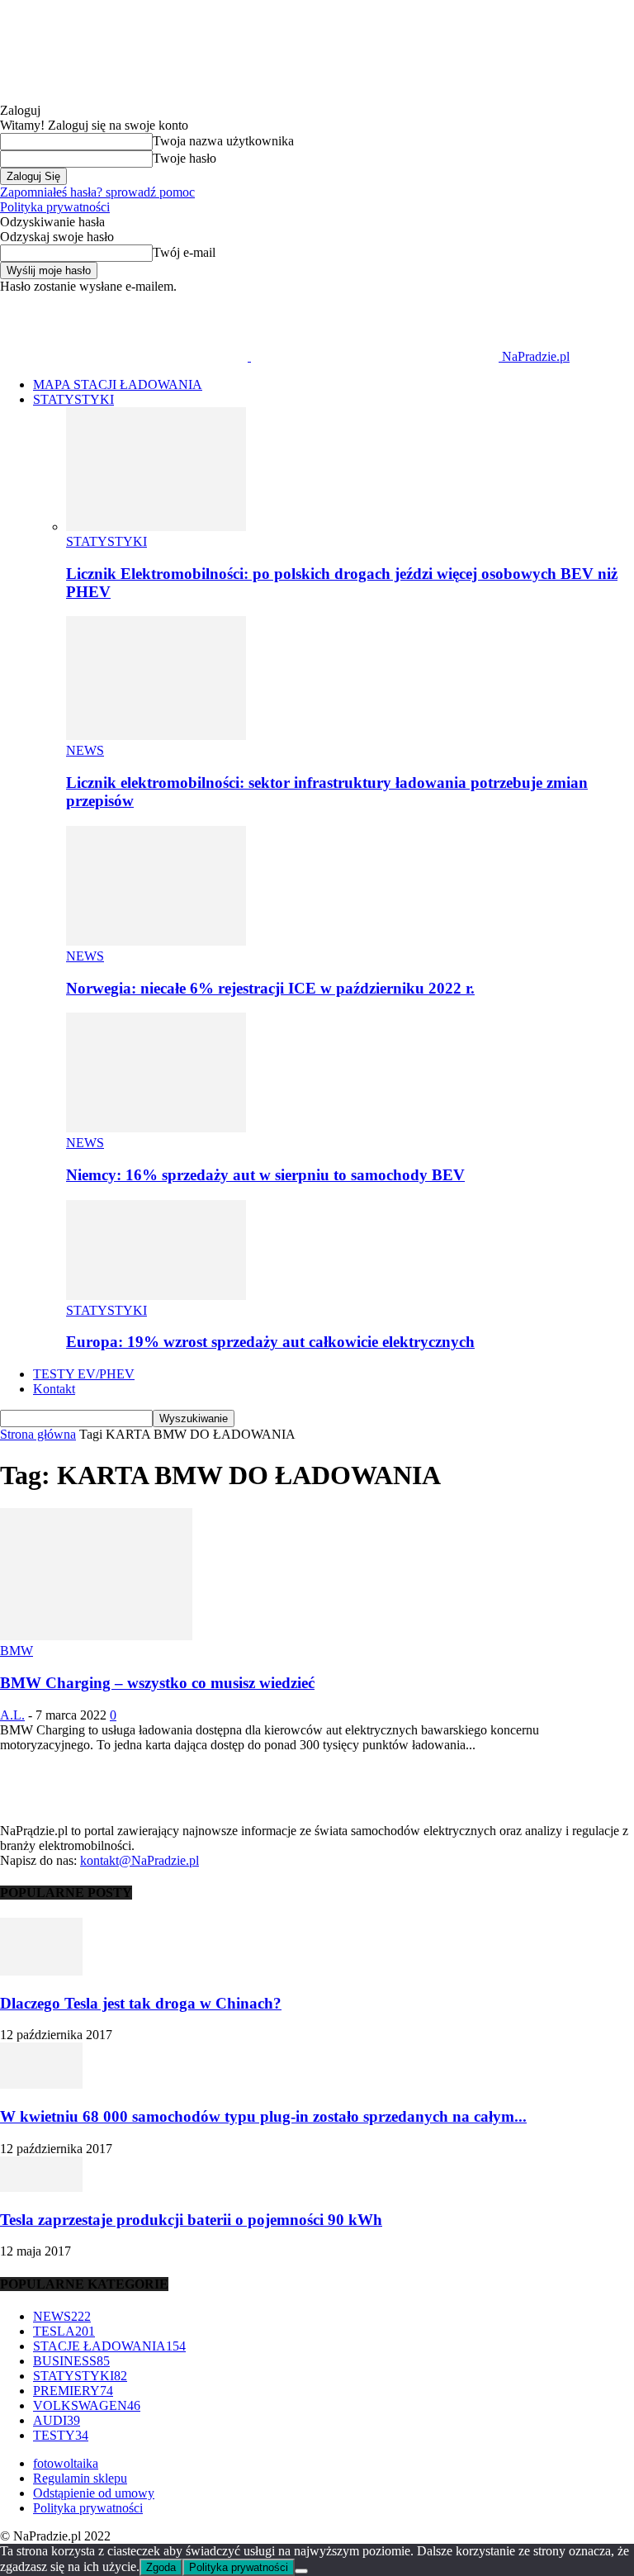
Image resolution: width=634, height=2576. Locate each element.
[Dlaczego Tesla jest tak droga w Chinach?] (41, 1971)
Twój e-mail (184, 252)
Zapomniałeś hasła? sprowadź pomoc (97, 192)
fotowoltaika (66, 2463)
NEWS (85, 750)
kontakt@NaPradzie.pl (140, 1860)
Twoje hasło (185, 158)
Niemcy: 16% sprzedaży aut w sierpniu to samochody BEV (265, 1175)
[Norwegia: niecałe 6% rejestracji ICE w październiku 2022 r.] (156, 941)
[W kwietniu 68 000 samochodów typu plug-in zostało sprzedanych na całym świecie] (41, 2084)
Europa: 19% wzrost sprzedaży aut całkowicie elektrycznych (270, 1342)
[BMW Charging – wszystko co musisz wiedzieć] (96, 1636)
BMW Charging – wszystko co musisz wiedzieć (157, 1683)
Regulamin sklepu (80, 2478)
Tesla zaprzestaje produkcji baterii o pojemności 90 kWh (191, 2220)
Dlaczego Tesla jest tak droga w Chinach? (141, 2003)
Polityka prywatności (55, 207)
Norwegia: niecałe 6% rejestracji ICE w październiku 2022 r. (270, 988)
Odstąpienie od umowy (94, 2493)
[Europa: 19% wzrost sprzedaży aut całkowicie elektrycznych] (156, 1295)
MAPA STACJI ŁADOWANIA (118, 384)
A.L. (12, 1715)
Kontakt (54, 1389)
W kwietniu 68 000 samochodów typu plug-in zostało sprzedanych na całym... (263, 2116)
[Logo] (125, 356)
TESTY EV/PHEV (84, 1374)
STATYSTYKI (73, 399)
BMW (17, 1651)
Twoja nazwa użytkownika (223, 141)
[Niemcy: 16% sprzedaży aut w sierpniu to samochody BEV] (156, 1128)
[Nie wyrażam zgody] (301, 2571)
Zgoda (161, 2567)
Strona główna (38, 1434)
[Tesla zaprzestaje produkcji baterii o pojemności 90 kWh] (41, 2187)
